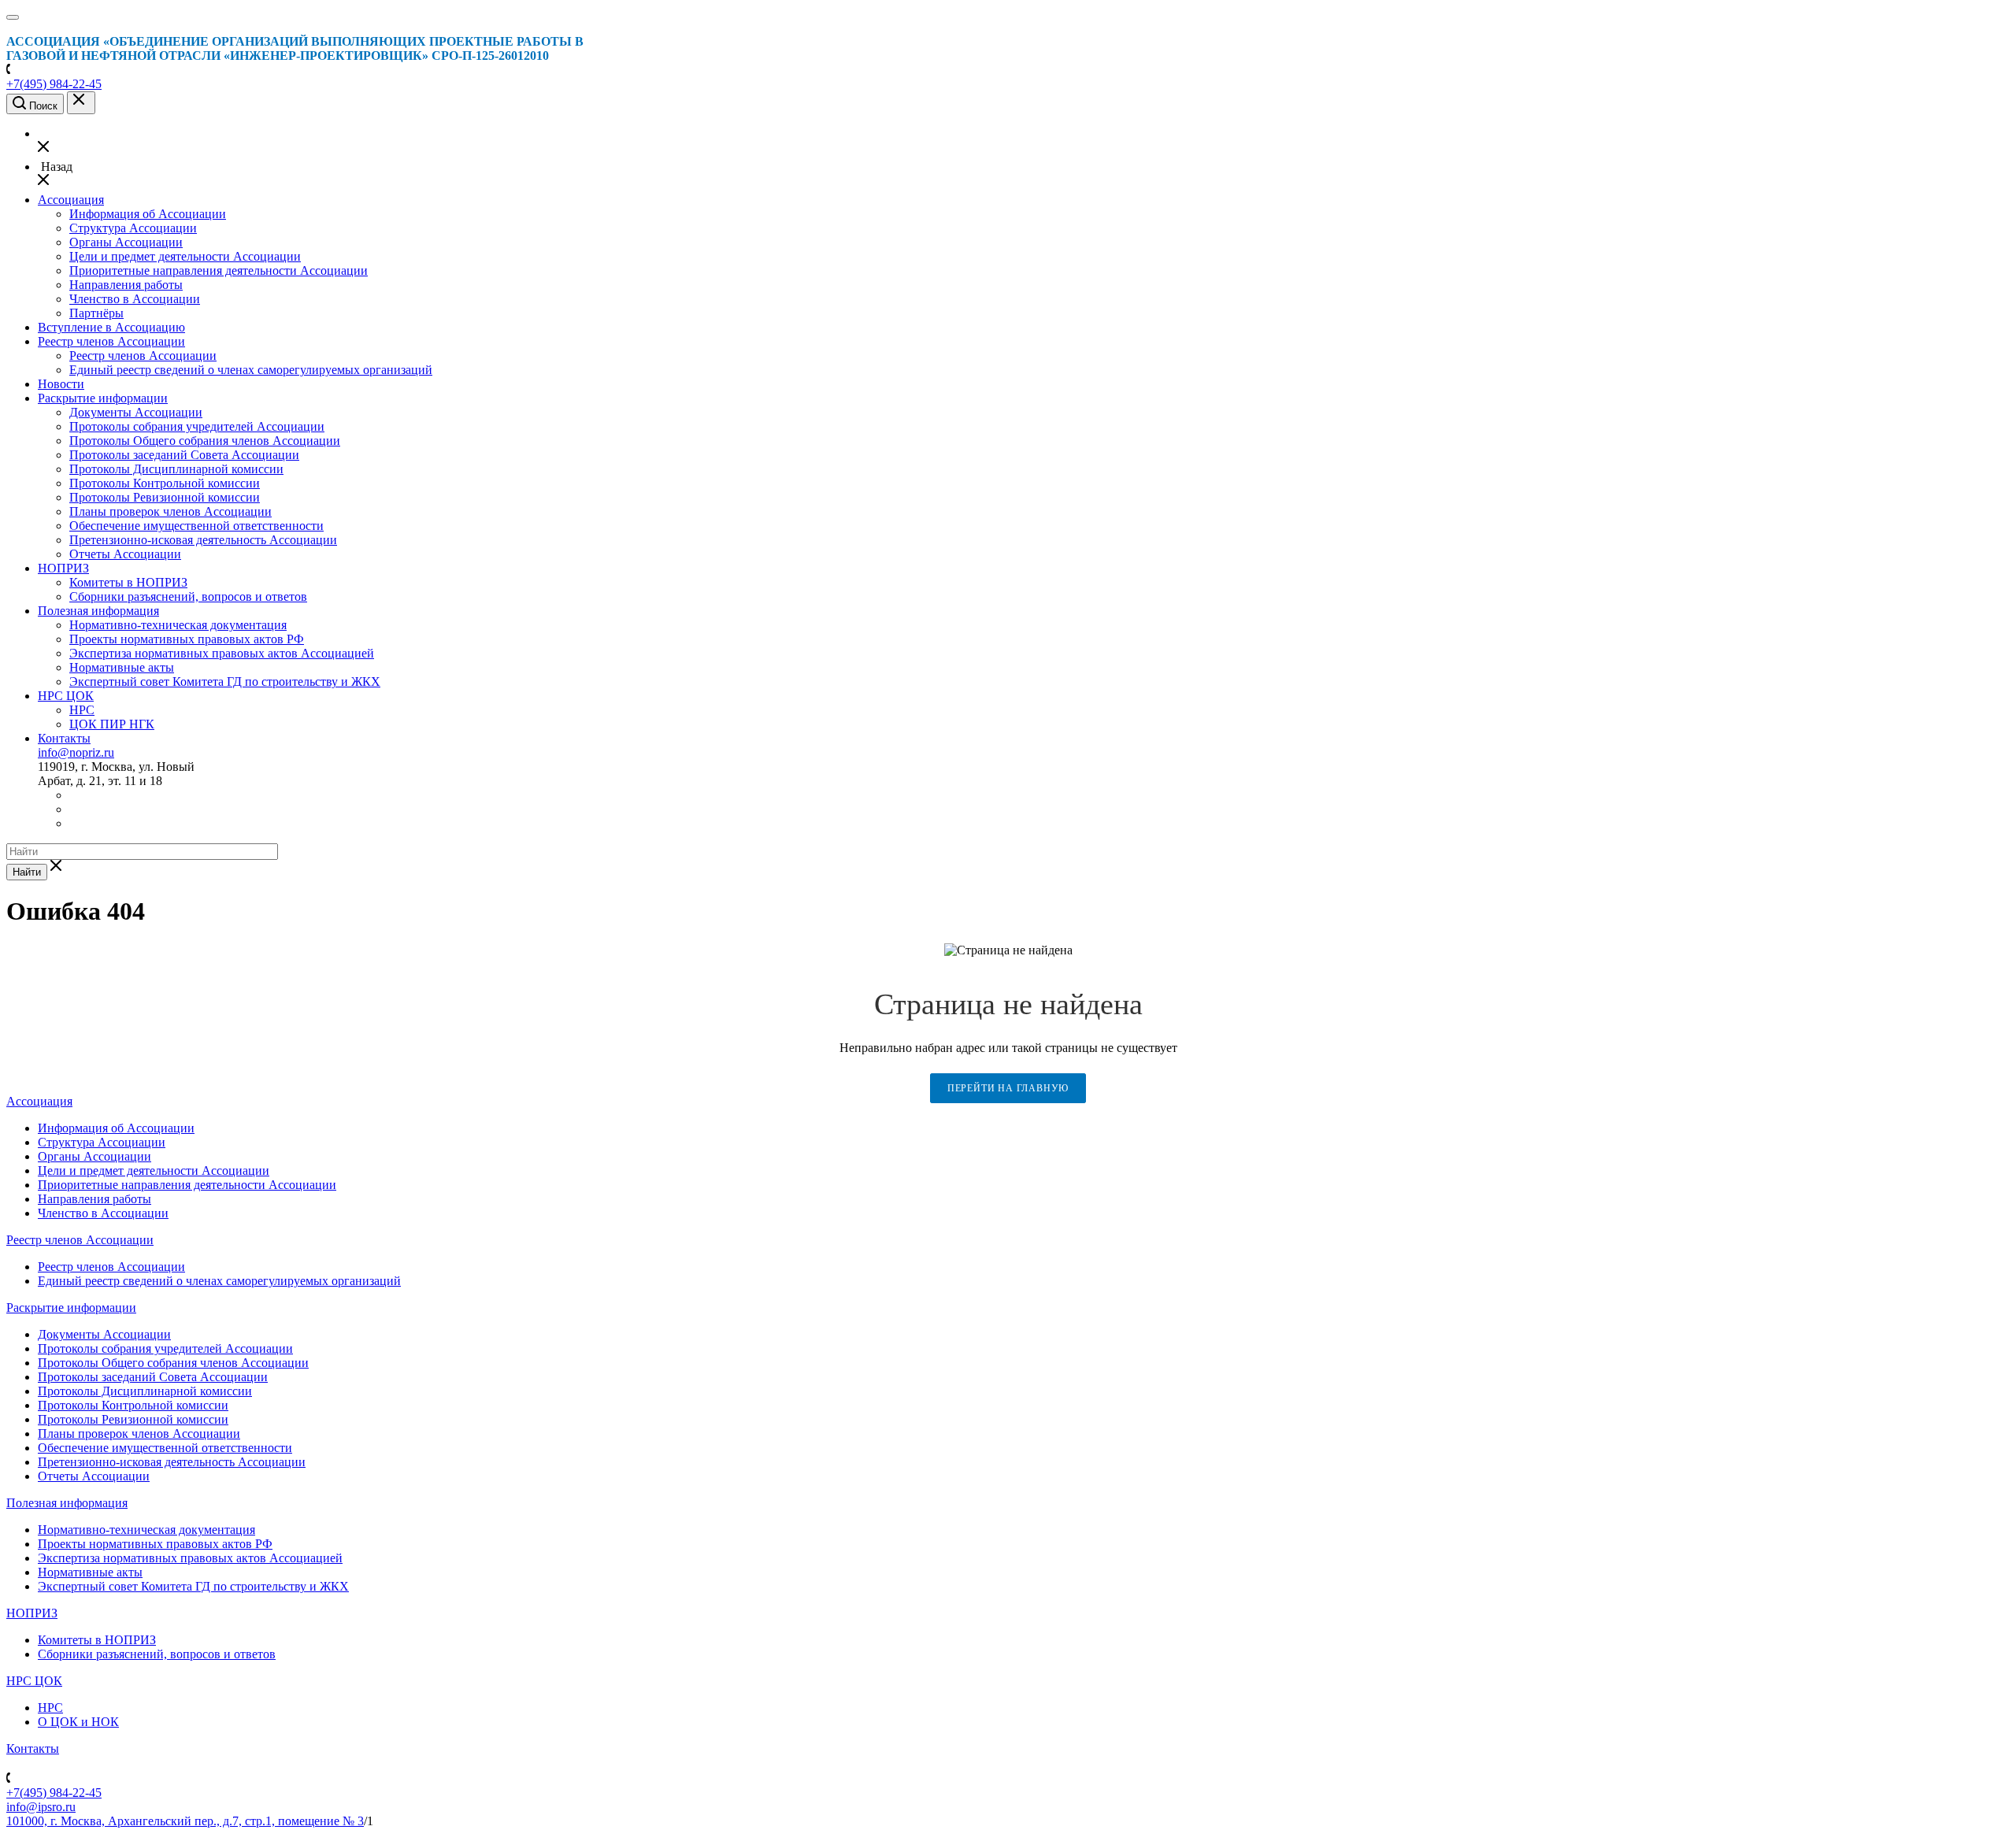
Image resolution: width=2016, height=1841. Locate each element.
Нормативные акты (122, 667)
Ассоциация (71, 200)
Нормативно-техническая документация (178, 625)
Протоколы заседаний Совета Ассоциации (184, 455)
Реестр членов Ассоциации (111, 341)
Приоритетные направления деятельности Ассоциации (219, 270)
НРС (82, 710)
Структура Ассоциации (133, 228)
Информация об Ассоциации (148, 214)
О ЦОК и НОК (78, 1722)
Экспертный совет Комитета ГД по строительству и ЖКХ (225, 682)
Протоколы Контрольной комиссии (165, 483)
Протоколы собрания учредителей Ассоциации (197, 426)
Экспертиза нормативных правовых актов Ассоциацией (222, 653)
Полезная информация (98, 611)
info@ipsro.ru (41, 1807)
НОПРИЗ (63, 568)
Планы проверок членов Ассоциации (170, 511)
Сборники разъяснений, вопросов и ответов (188, 596)
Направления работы (126, 285)
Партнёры (96, 313)
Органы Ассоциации (126, 242)
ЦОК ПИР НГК (112, 724)
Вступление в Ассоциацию (111, 327)
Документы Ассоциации (136, 412)
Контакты (64, 738)
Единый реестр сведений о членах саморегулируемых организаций (251, 370)
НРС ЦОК (66, 696)
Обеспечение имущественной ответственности (196, 526)
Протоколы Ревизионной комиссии (165, 497)
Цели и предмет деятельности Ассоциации (185, 256)
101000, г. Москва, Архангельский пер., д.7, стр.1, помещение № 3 (185, 1821)
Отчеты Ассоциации (125, 554)
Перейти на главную (1008, 1089)
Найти (27, 872)
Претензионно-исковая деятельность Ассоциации (203, 540)
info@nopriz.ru (76, 752)
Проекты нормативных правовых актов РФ (187, 639)
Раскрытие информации (103, 398)
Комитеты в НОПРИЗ (128, 582)
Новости (61, 384)
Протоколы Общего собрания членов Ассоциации (205, 441)
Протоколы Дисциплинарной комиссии (176, 469)
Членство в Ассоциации (135, 299)
